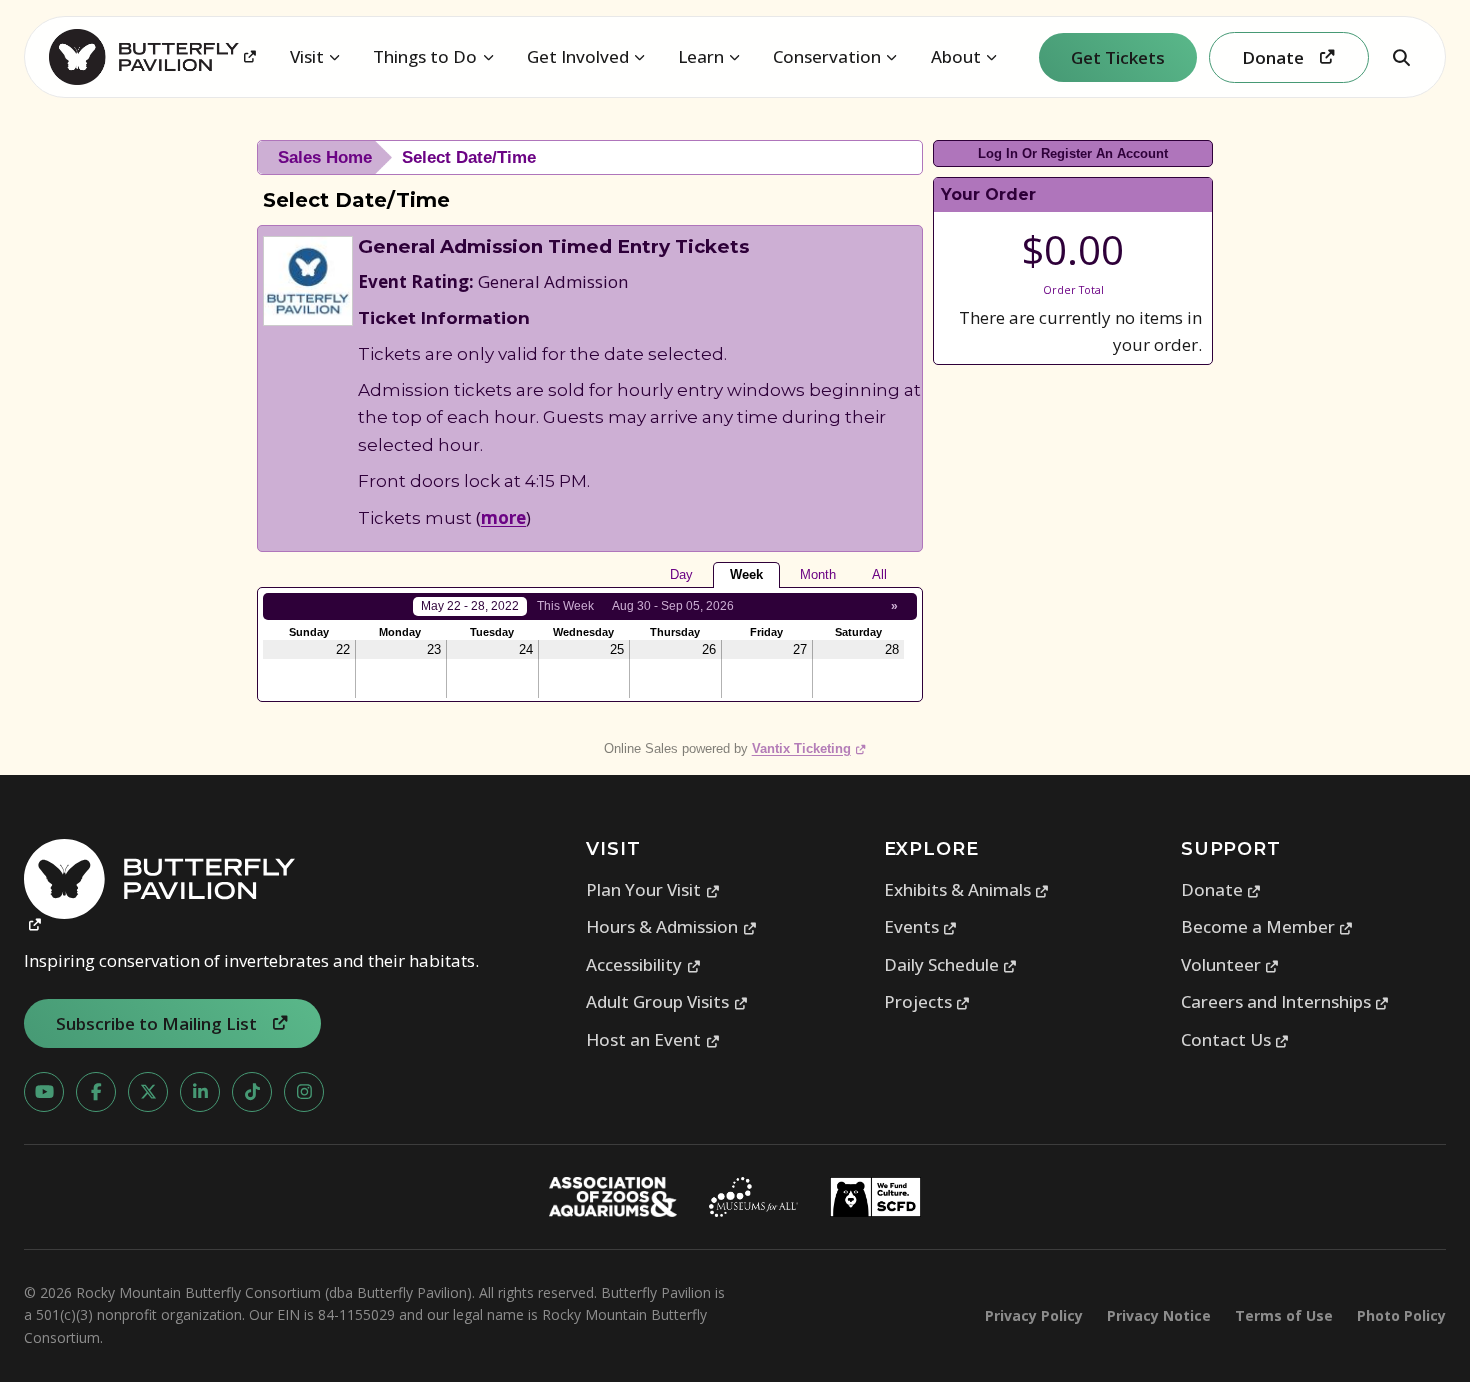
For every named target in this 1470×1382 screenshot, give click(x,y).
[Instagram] (304, 1092)
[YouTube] (44, 1092)
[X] (148, 1092)
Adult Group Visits (667, 1001)
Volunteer (1230, 964)
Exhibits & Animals (967, 889)
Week (746, 574)
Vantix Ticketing (809, 748)
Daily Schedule (951, 964)
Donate (1221, 889)
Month (818, 574)
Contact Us (1235, 1039)
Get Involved (578, 56)
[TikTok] (252, 1092)
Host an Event (653, 1039)
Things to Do (425, 56)
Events (921, 926)
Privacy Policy (1034, 1315)
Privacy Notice (1159, 1315)
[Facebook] (96, 1092)
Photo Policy (1401, 1315)
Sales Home (325, 157)
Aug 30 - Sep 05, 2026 (673, 606)
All (879, 574)
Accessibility (643, 964)
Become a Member (1267, 926)
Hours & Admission (671, 926)
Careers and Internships (1285, 1001)
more (503, 517)
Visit (307, 56)
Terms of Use (1284, 1315)
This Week (565, 606)
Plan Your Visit (653, 889)
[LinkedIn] (200, 1092)
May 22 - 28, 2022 (470, 606)
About (956, 56)
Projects (927, 1001)
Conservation (827, 56)
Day (681, 574)
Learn (701, 56)
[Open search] (1401, 57)
